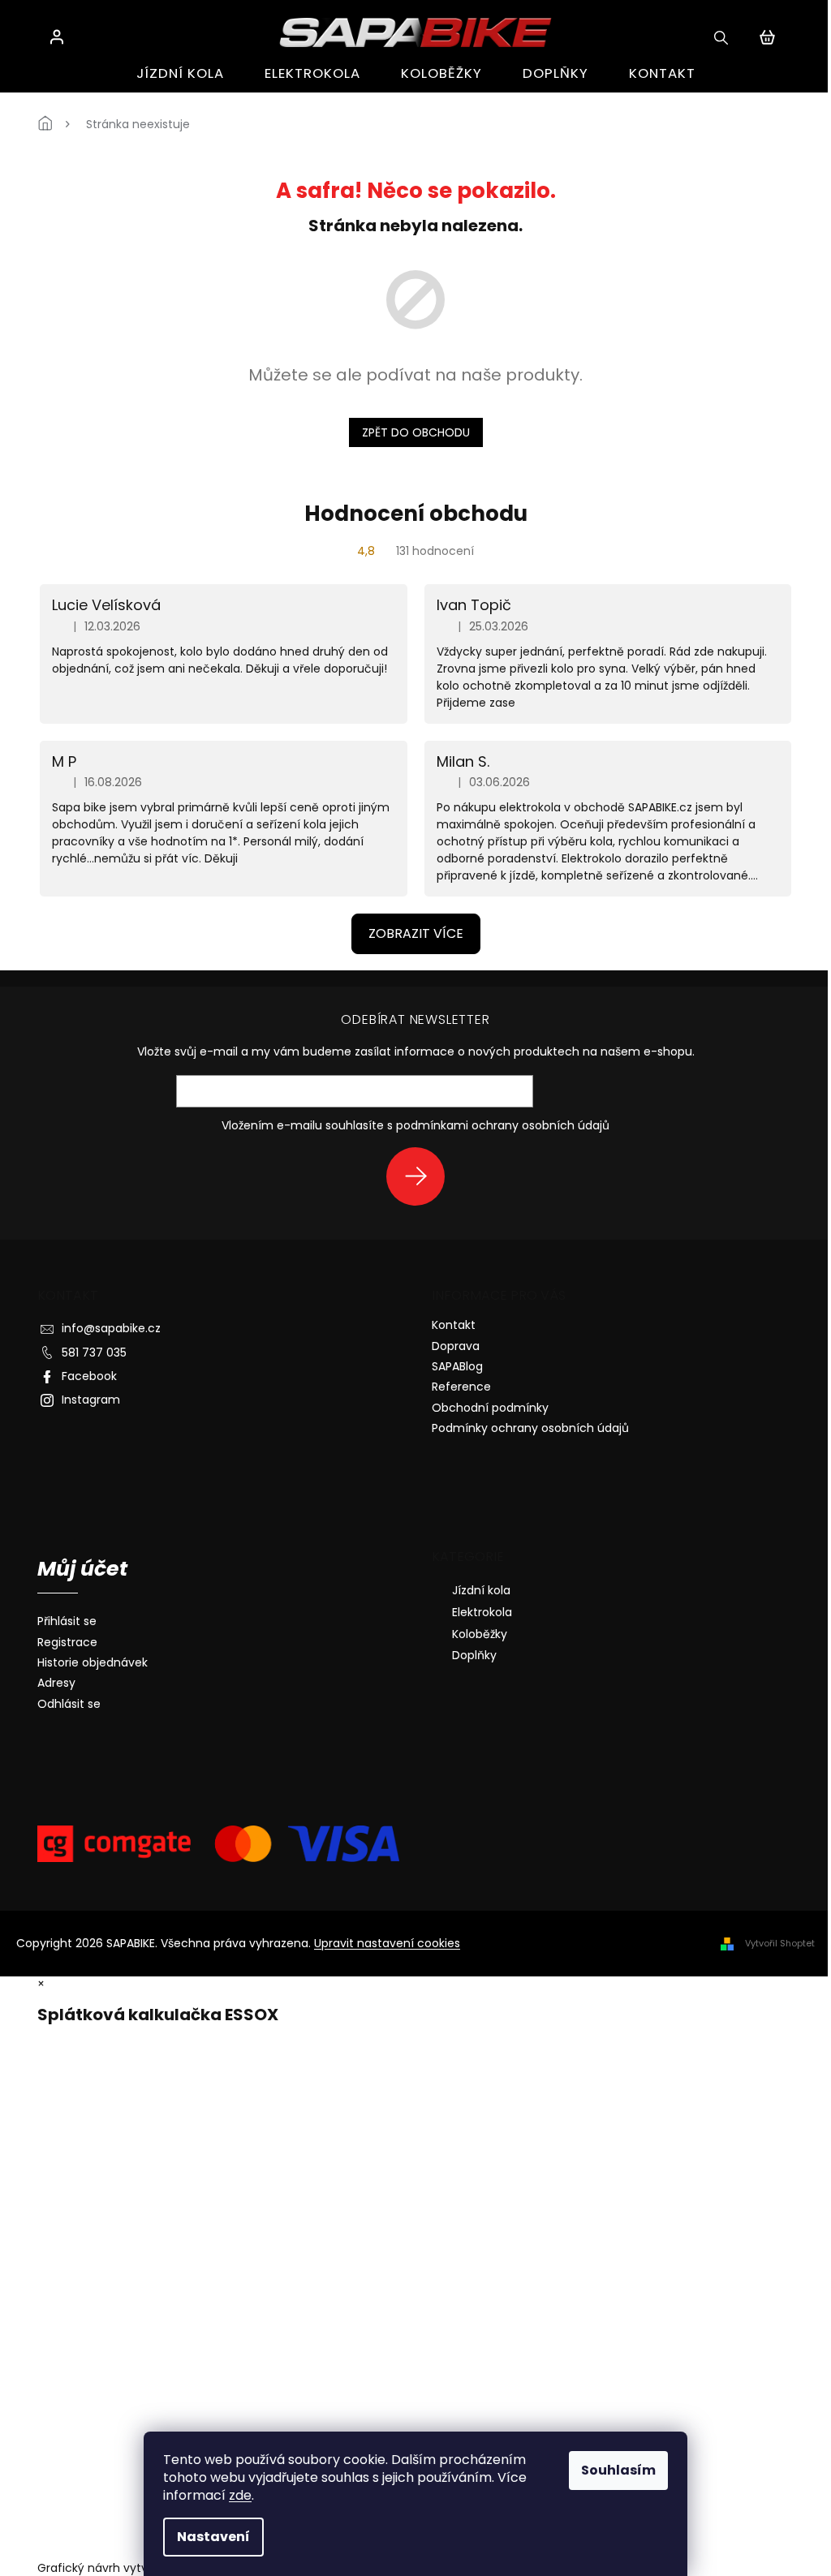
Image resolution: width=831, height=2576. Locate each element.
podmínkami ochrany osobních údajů (503, 1125)
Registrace (67, 1643)
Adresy (56, 1683)
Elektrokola (482, 1612)
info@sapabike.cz (111, 1328)
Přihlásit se (422, 1176)
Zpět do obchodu (416, 432)
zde (240, 2495)
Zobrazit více (416, 933)
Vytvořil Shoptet (780, 1943)
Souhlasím (618, 2470)
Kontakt (454, 1325)
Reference (461, 1387)
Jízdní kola (481, 1590)
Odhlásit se (69, 1704)
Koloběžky (480, 1634)
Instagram (91, 1400)
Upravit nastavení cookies (387, 1943)
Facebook (89, 1376)
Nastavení (213, 2537)
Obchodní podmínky (490, 1408)
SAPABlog (457, 1366)
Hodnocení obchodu (416, 514)
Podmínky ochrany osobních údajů (530, 1428)
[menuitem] (180, 73)
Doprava (456, 1346)
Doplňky (474, 1655)
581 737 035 (94, 1353)
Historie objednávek (93, 1663)
